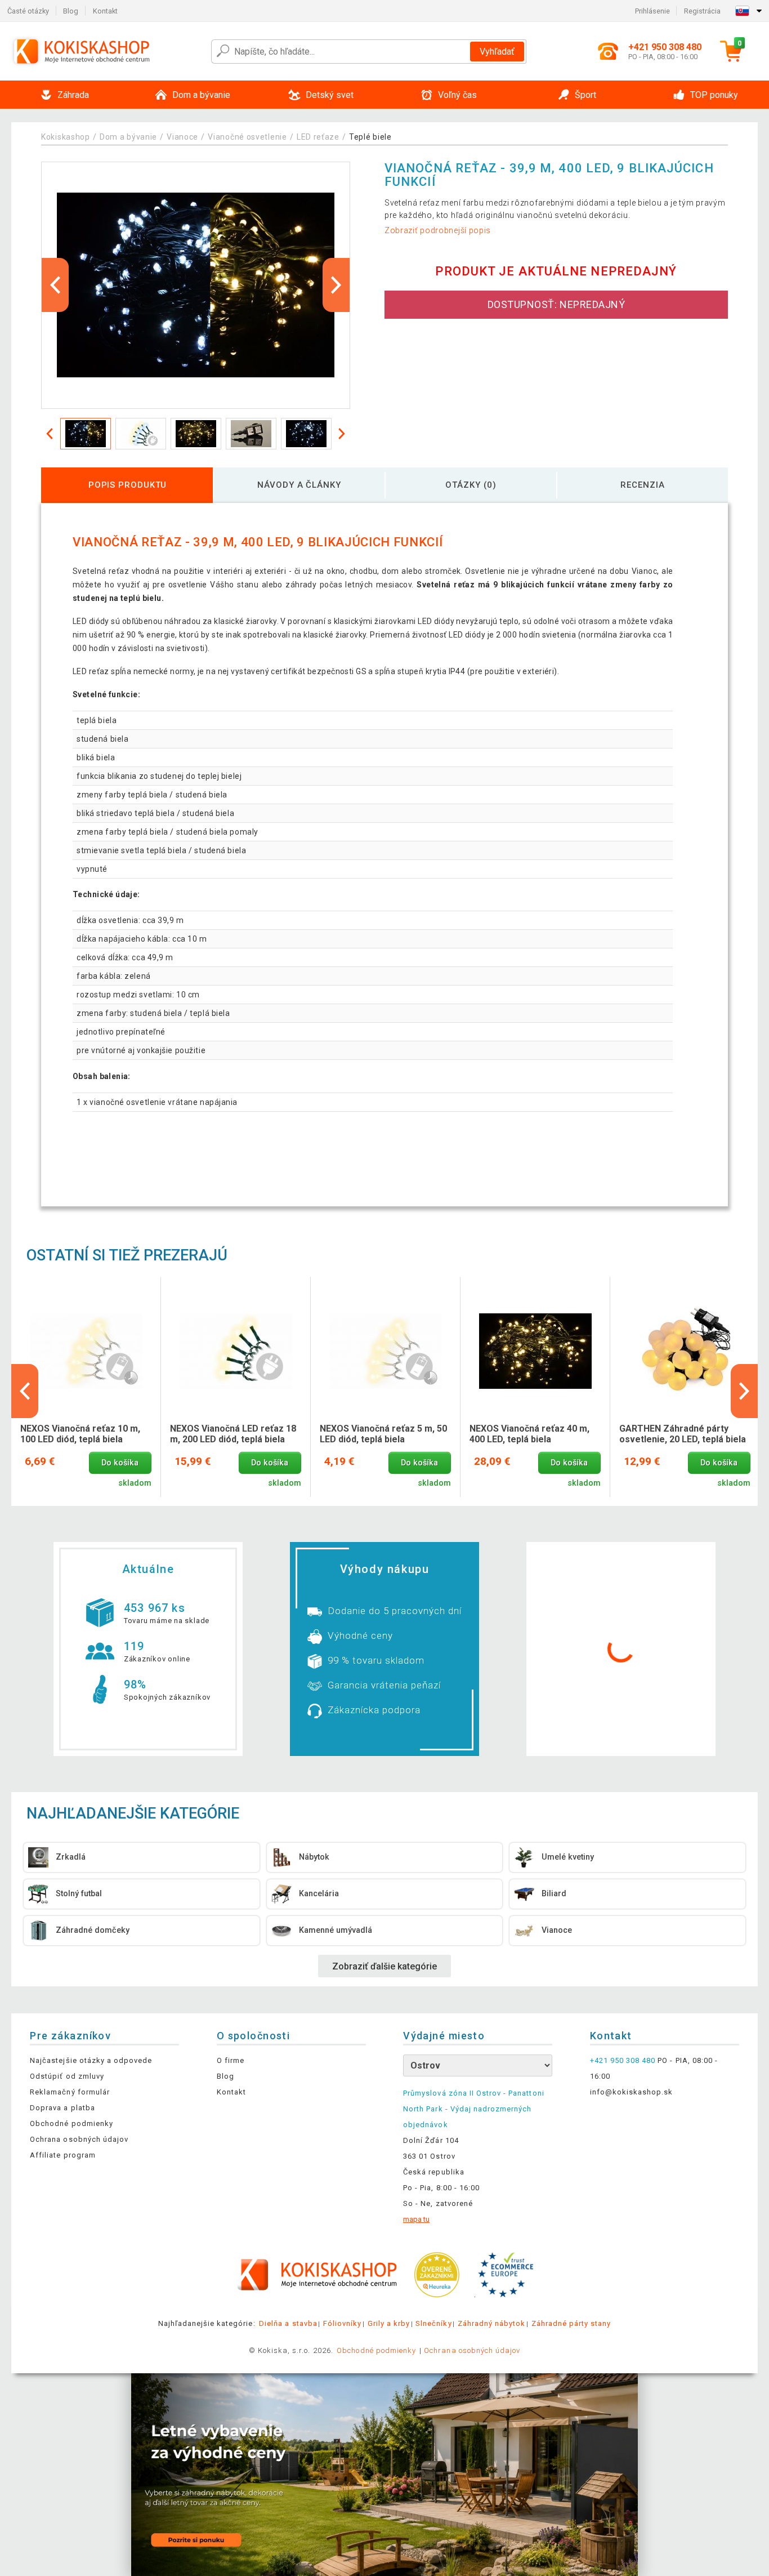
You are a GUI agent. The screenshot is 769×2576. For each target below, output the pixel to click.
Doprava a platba (62, 2108)
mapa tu (416, 2219)
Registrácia (702, 11)
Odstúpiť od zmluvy (67, 2076)
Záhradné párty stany (571, 2323)
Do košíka (120, 1463)
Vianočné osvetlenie (247, 137)
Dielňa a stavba (288, 2323)
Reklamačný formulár (70, 2092)
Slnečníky (433, 2323)
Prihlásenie (652, 11)
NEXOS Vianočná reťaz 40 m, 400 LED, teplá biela (529, 1434)
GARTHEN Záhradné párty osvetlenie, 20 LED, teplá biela (683, 1434)
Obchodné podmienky (71, 2123)
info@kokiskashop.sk (632, 2092)
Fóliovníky (342, 2323)
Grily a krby (389, 2323)
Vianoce (182, 137)
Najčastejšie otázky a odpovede (91, 2060)
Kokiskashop (66, 137)
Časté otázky (28, 11)
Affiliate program (63, 2155)
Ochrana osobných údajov (79, 2139)
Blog (71, 11)
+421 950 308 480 (623, 2060)
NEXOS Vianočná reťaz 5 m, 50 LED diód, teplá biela (383, 1434)
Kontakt (105, 11)
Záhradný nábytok (492, 2323)
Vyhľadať (497, 52)
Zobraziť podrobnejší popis (438, 230)
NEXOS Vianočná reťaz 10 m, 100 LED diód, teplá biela (80, 1434)
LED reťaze (318, 137)
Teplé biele (370, 137)
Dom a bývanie (128, 137)
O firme (231, 2060)
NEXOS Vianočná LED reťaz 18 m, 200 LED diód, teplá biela (233, 1434)
